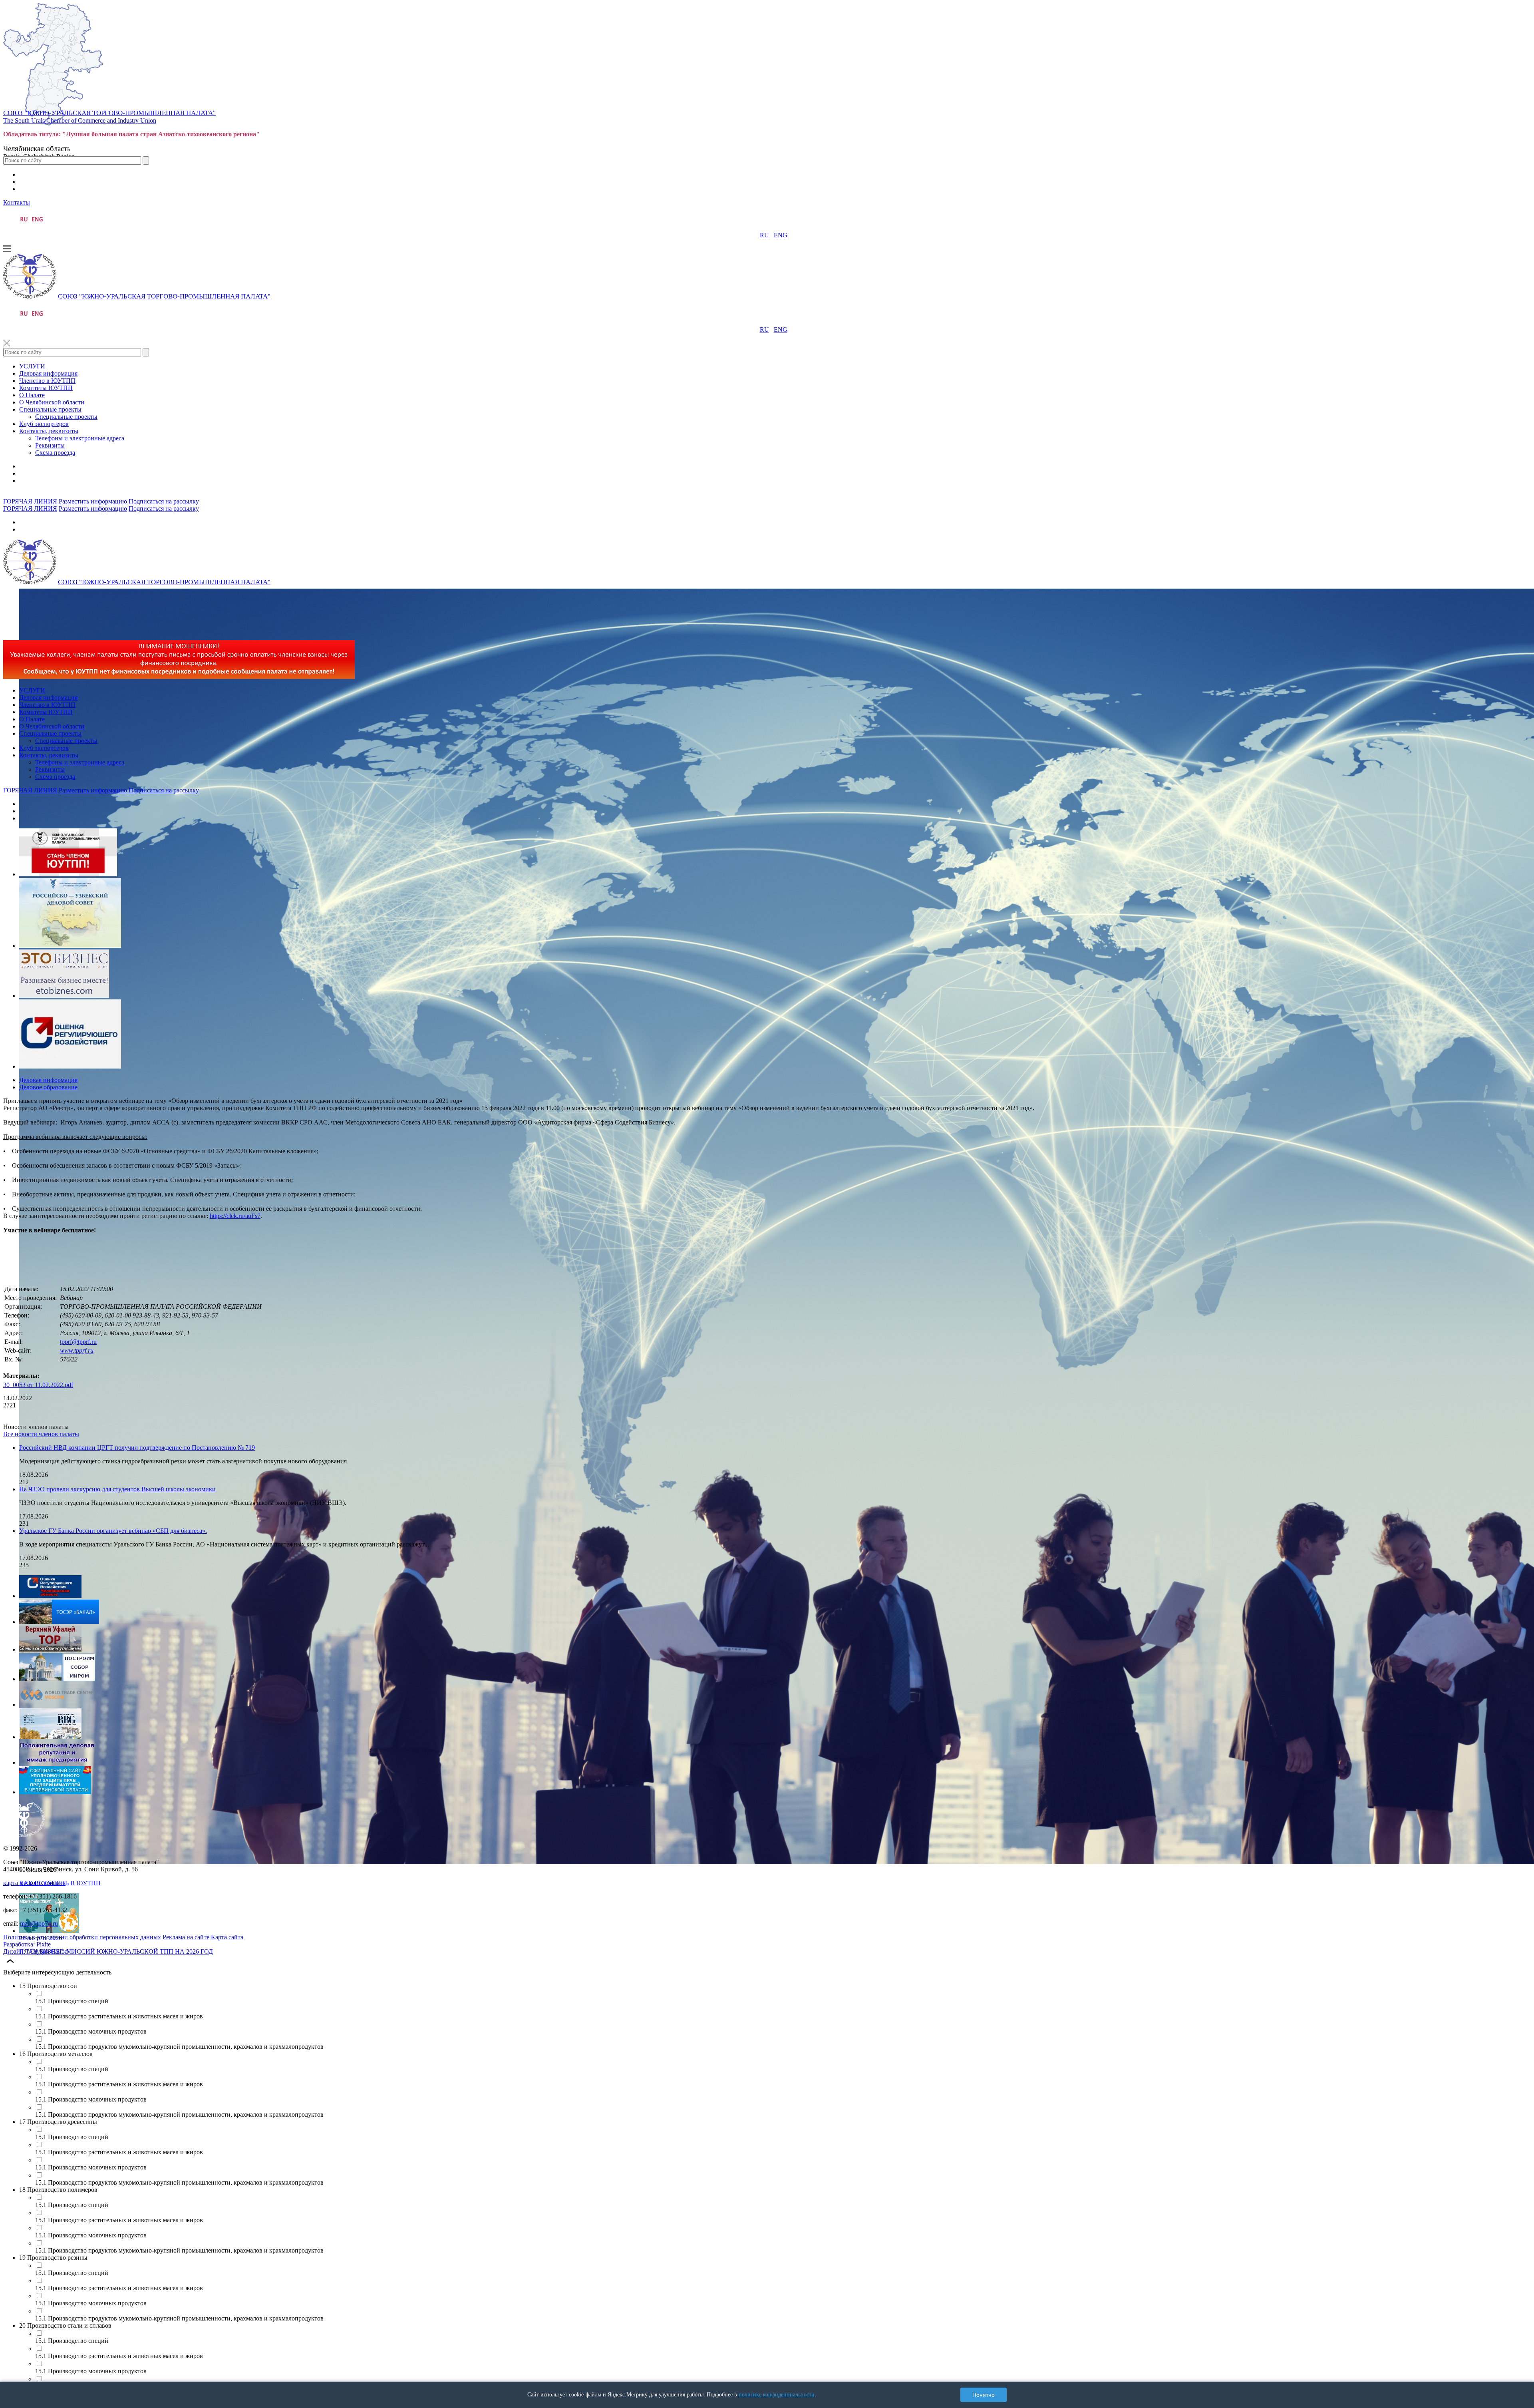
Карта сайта (227, 1937)
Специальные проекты (50, 409)
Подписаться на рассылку (164, 501)
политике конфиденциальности (777, 2395)
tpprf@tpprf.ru (78, 1342)
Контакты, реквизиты (49, 431)
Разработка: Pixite (27, 1944)
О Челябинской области (52, 402)
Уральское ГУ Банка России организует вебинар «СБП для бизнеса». (113, 1531)
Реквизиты (50, 445)
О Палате (32, 395)
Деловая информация (48, 373)
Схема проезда (55, 453)
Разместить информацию (93, 501)
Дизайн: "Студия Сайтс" (37, 1951)
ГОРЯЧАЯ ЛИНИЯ (30, 501)
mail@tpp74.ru (39, 1923)
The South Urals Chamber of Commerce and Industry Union (80, 120)
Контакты (17, 202)
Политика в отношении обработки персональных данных (82, 1937)
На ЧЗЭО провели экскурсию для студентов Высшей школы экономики (117, 1489)
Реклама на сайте (186, 1937)
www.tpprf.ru (77, 1350)
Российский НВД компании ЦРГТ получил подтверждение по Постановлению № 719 (137, 1448)
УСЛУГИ (32, 366)
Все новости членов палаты (41, 1434)
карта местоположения (34, 1883)
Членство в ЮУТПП (47, 381)
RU (764, 235)
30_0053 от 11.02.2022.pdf (38, 1385)
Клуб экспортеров (44, 424)
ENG (781, 235)
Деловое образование (48, 1087)
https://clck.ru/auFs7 (235, 1216)
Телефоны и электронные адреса (80, 438)
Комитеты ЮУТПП (46, 388)
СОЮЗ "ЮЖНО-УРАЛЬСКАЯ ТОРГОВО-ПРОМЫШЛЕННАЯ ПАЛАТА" (109, 113)
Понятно (984, 2395)
